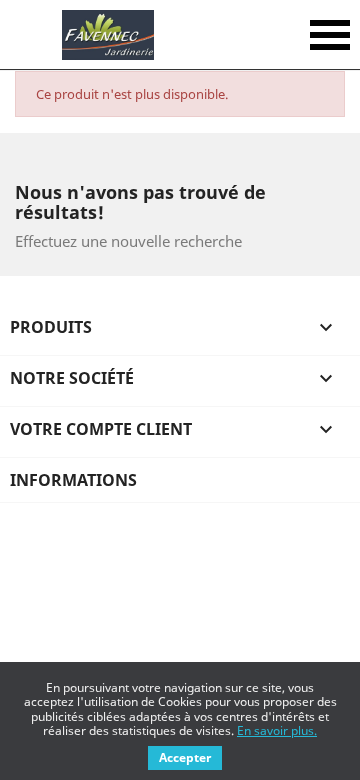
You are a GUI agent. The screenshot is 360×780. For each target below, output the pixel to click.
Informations (73, 480)
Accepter (185, 757)
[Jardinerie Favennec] (107, 35)
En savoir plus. (277, 730)
